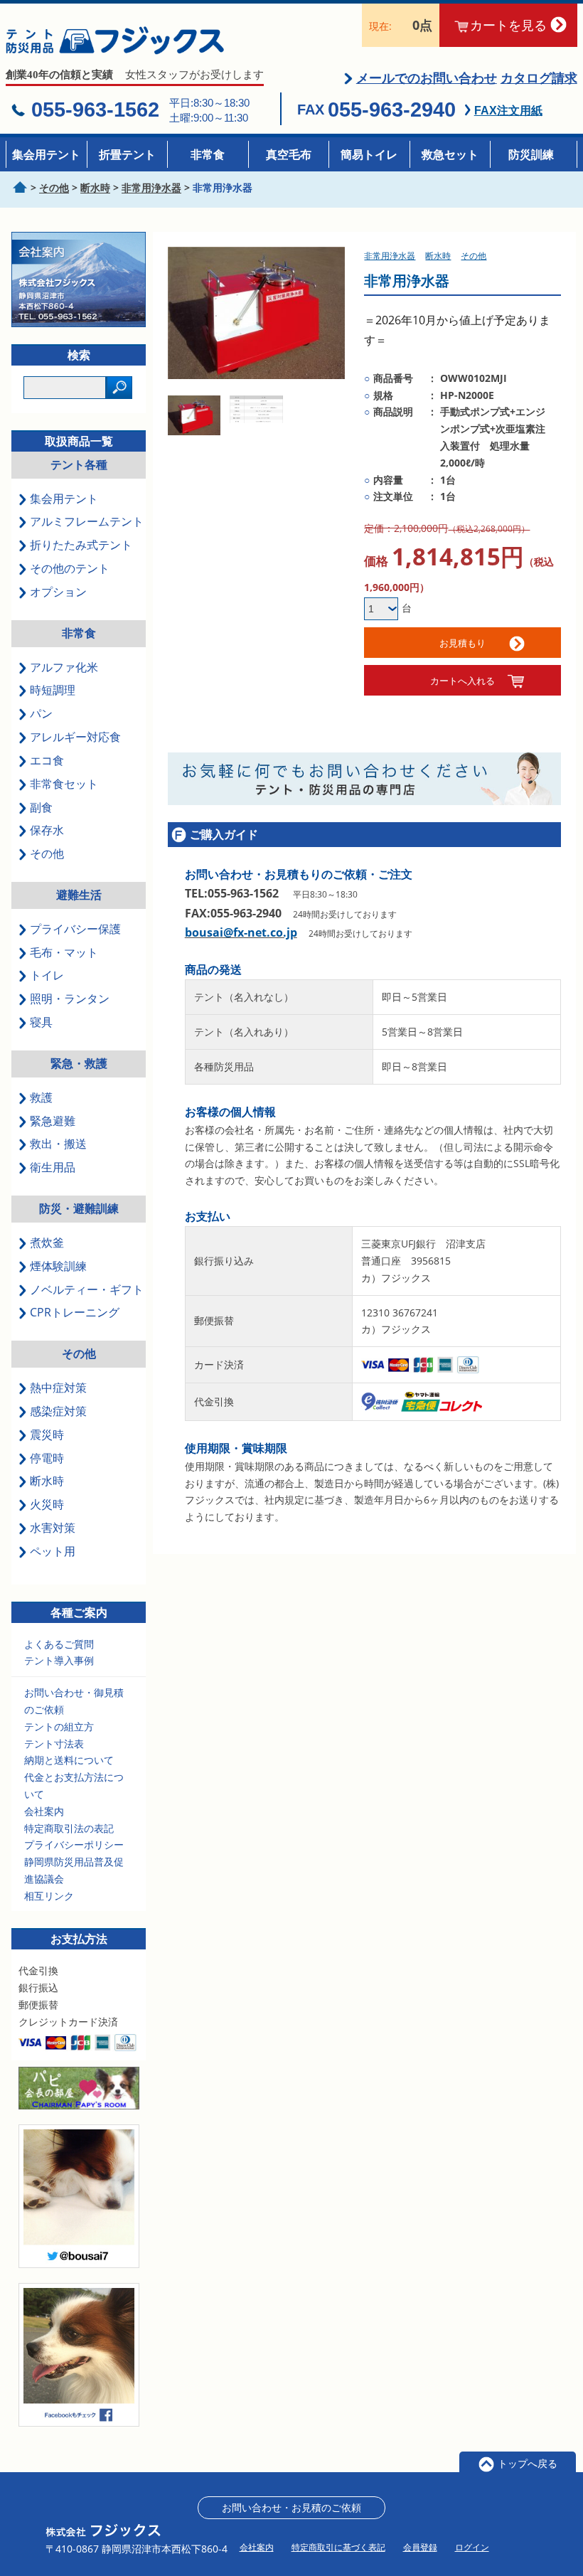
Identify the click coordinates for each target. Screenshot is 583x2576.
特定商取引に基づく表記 (338, 2547)
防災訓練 (531, 154)
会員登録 (420, 2547)
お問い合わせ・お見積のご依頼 (291, 2507)
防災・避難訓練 (79, 1208)
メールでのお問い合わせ (427, 78)
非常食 (208, 154)
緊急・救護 (79, 1063)
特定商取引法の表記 (69, 1828)
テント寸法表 (54, 1744)
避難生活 (79, 895)
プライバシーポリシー (74, 1845)
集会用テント (46, 154)
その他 (79, 1353)
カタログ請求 (539, 78)
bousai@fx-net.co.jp (241, 932)
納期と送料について (69, 1760)
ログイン (472, 2547)
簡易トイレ (369, 154)
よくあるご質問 (59, 1644)
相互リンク (49, 1896)
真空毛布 (289, 154)
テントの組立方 (59, 1726)
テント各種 (79, 464)
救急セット (450, 154)
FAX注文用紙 (508, 111)
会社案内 (44, 1811)
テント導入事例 (59, 1660)
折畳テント (127, 154)
